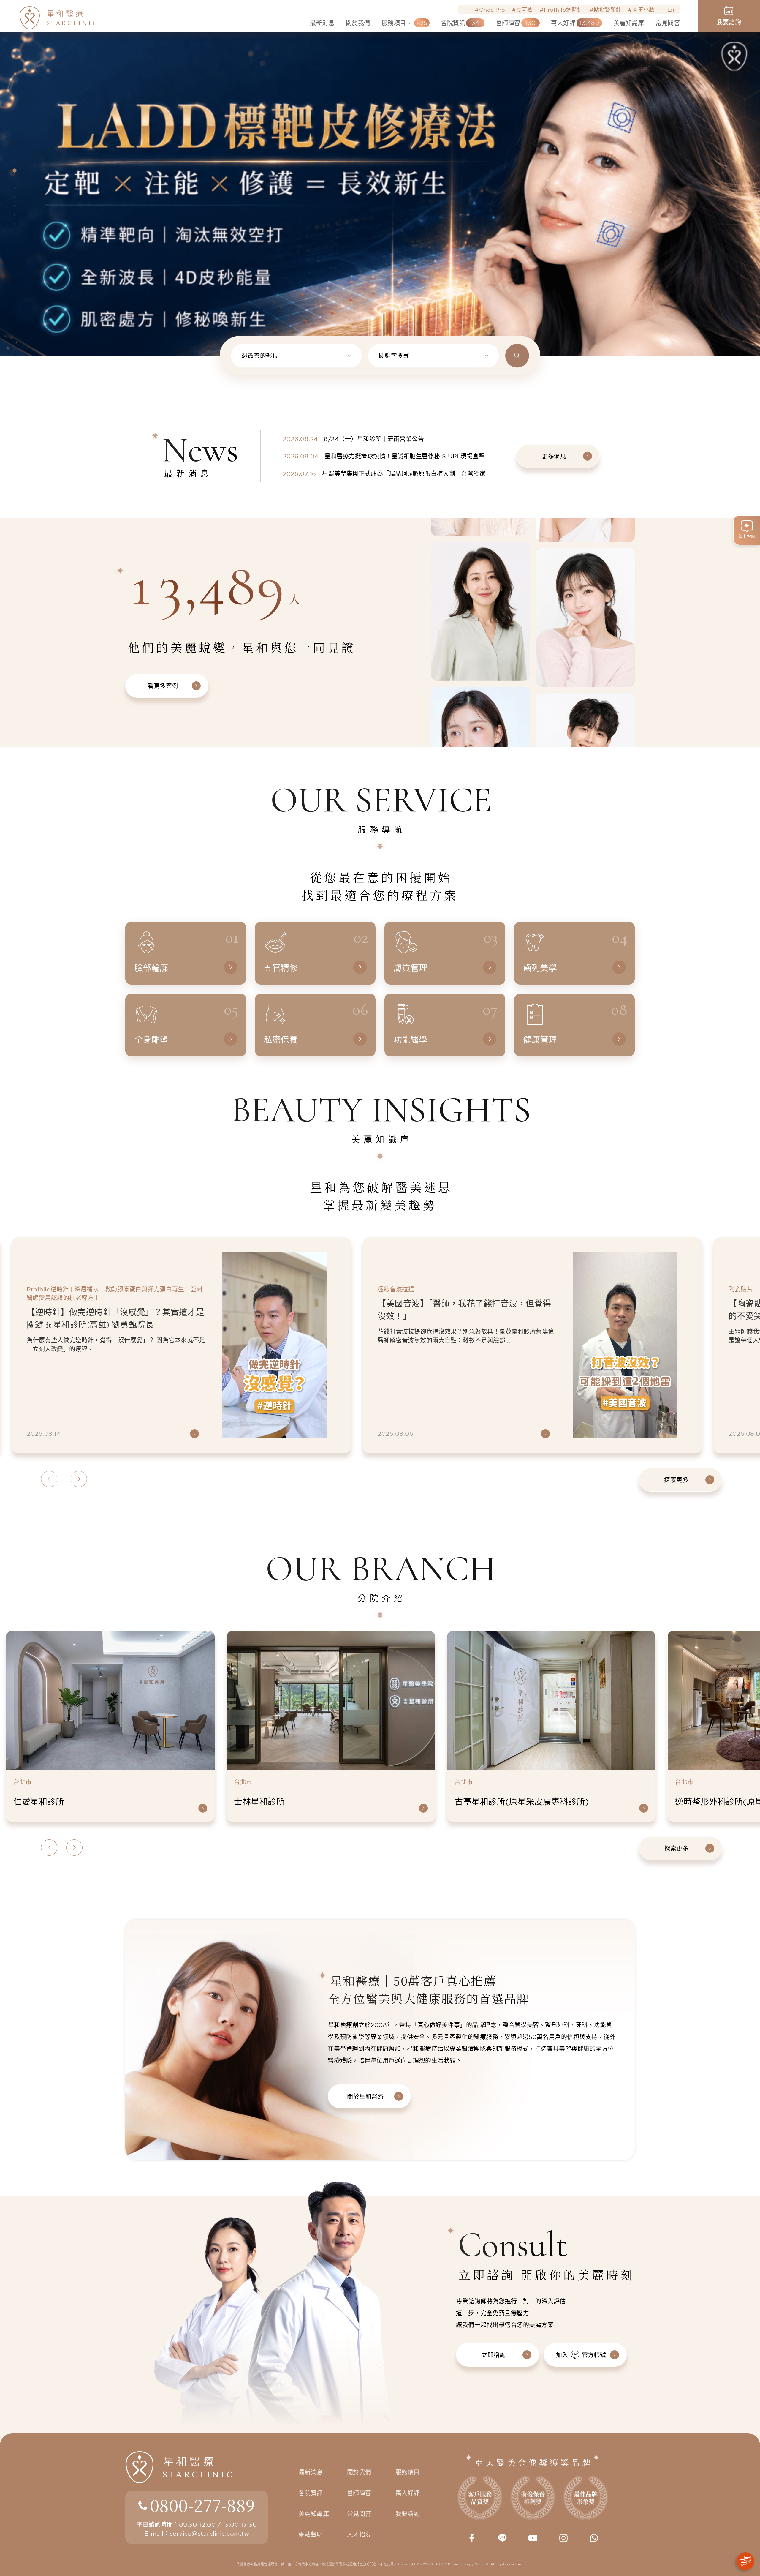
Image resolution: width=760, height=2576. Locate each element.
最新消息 (311, 2472)
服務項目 (408, 2472)
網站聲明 (311, 2535)
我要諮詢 (408, 2514)
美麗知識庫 (314, 2514)
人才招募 (359, 2535)
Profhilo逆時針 (563, 10)
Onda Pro (492, 10)
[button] (15, 162)
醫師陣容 (359, 2493)
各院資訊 (311, 2493)
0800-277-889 (202, 2505)
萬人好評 (408, 2493)
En (671, 10)
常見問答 (359, 2514)
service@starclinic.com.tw (209, 2533)
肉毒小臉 (643, 10)
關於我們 (359, 2472)
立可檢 (525, 10)
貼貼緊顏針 (608, 10)
